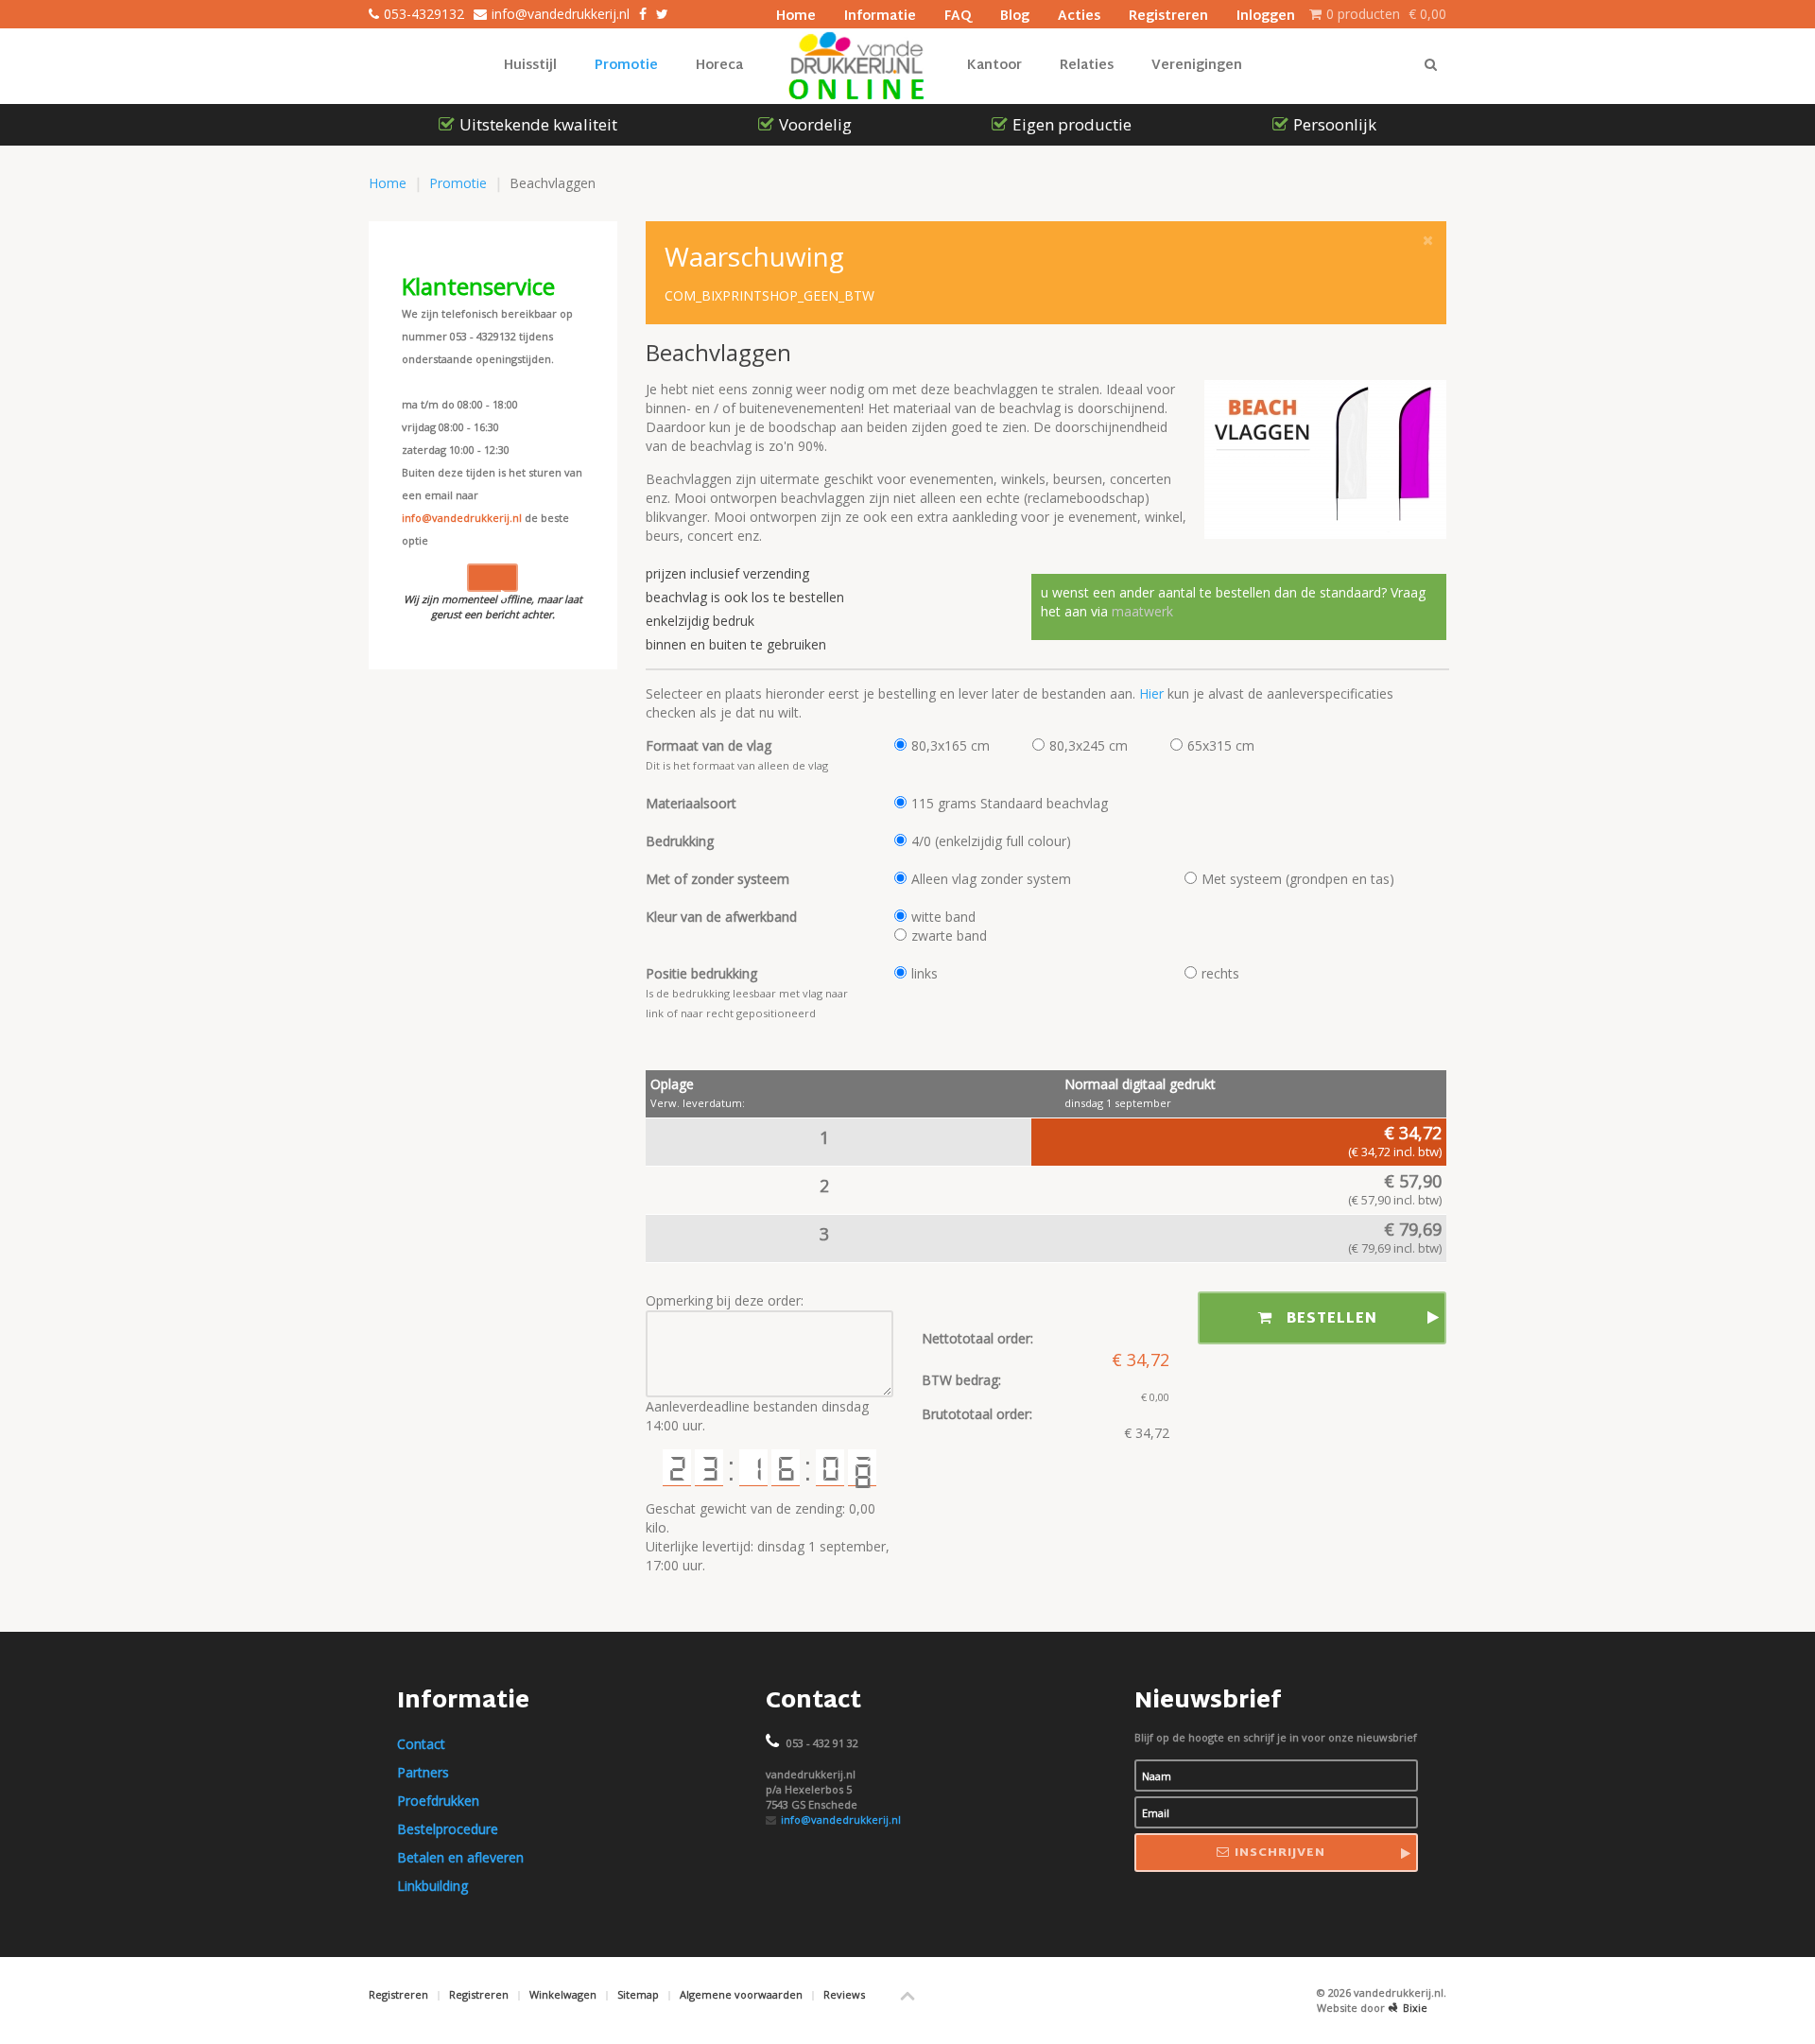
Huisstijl (530, 66)
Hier (1153, 693)
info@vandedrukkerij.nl (462, 518)
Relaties (1087, 66)
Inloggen (1266, 14)
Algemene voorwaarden (741, 1994)
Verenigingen (1197, 66)
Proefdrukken (438, 1801)
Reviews (844, 1994)
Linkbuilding (432, 1886)
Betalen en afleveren (460, 1857)
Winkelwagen (563, 1994)
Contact (421, 1744)
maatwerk (1141, 611)
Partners (423, 1772)
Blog (1015, 14)
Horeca (719, 66)
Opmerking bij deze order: (725, 1300)
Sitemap (638, 1994)
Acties (1079, 14)
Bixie (1415, 2008)
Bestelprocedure (448, 1829)
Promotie (626, 66)
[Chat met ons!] (493, 578)
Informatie (880, 14)
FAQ (958, 14)
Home (796, 14)
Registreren (1168, 14)
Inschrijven (1280, 1853)
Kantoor (994, 66)
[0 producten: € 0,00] (1315, 14)
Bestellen (1332, 1319)
